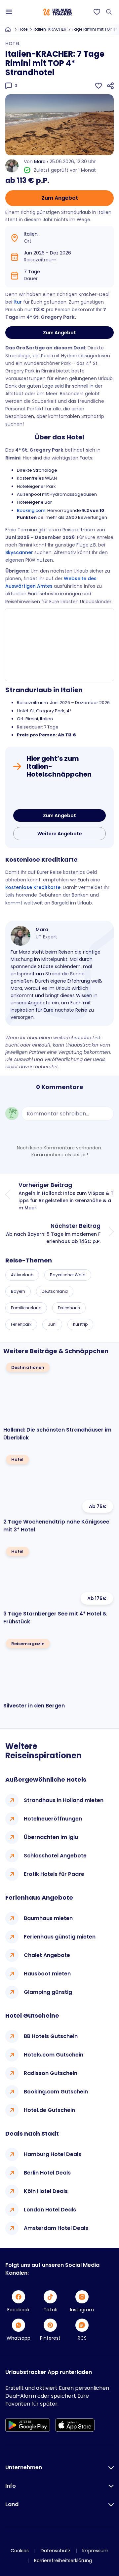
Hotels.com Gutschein (54, 2055)
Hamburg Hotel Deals (53, 2154)
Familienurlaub (26, 1308)
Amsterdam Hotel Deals (56, 2228)
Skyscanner (19, 552)
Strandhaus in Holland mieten (64, 1800)
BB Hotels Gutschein (51, 2036)
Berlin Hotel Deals (47, 2173)
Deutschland (55, 1291)
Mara (40, 162)
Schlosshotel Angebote (55, 1856)
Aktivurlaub (22, 1275)
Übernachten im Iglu (51, 1837)
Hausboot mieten (47, 1974)
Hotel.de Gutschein (49, 2110)
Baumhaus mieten (48, 1918)
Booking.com (31, 510)
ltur (18, 302)
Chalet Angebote (47, 1955)
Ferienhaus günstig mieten (60, 1937)
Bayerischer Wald (68, 1275)
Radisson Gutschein (51, 2073)
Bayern (18, 1291)
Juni (52, 1324)
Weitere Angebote (60, 834)
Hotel (23, 29)
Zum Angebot (60, 198)
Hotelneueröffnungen (53, 1819)
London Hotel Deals (50, 2210)
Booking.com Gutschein (56, 2092)
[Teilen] (110, 86)
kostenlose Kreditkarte (33, 887)
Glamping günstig (48, 1992)
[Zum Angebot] (59, 795)
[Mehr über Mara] (20, 936)
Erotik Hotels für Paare (54, 1874)
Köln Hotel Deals (46, 2191)
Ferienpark (21, 1324)
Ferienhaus (69, 1308)
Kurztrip (80, 1324)
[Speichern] (99, 86)
